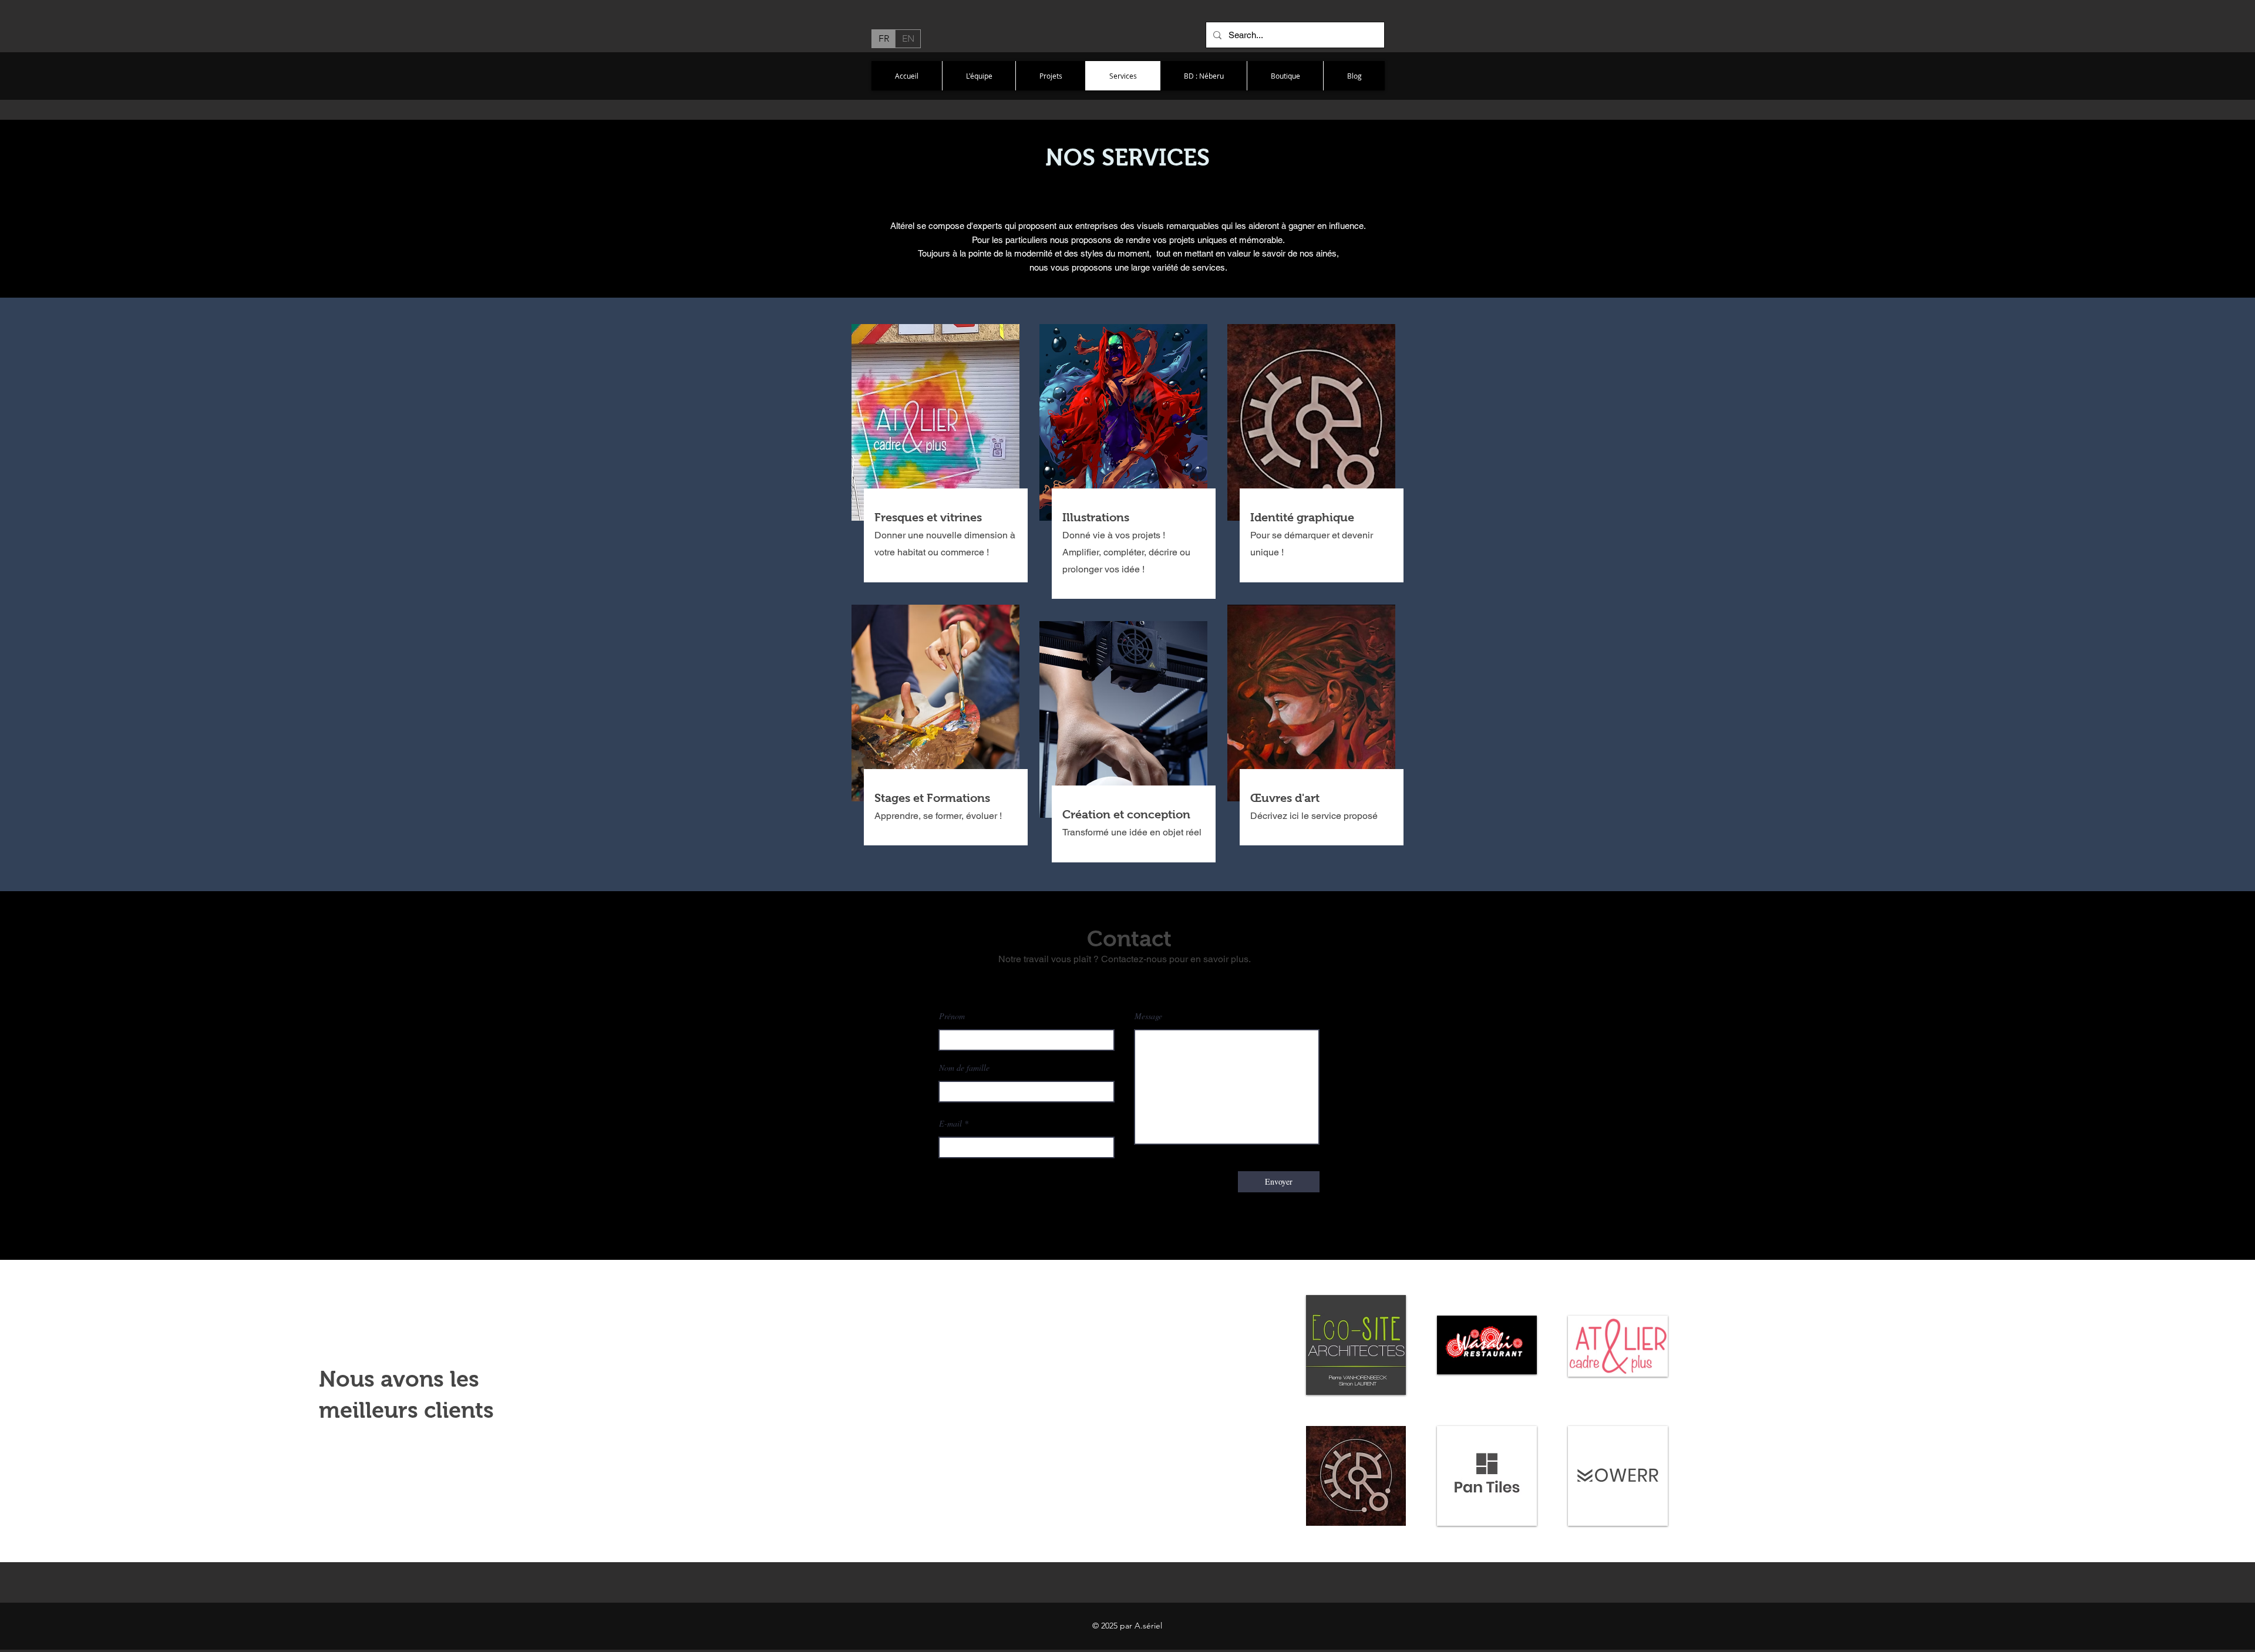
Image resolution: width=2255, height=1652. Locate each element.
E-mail (950, 1124)
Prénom (952, 1016)
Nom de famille (964, 1068)
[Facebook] (1102, 984)
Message (1148, 1016)
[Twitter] (1120, 984)
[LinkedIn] (1138, 984)
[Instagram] (1156, 984)
